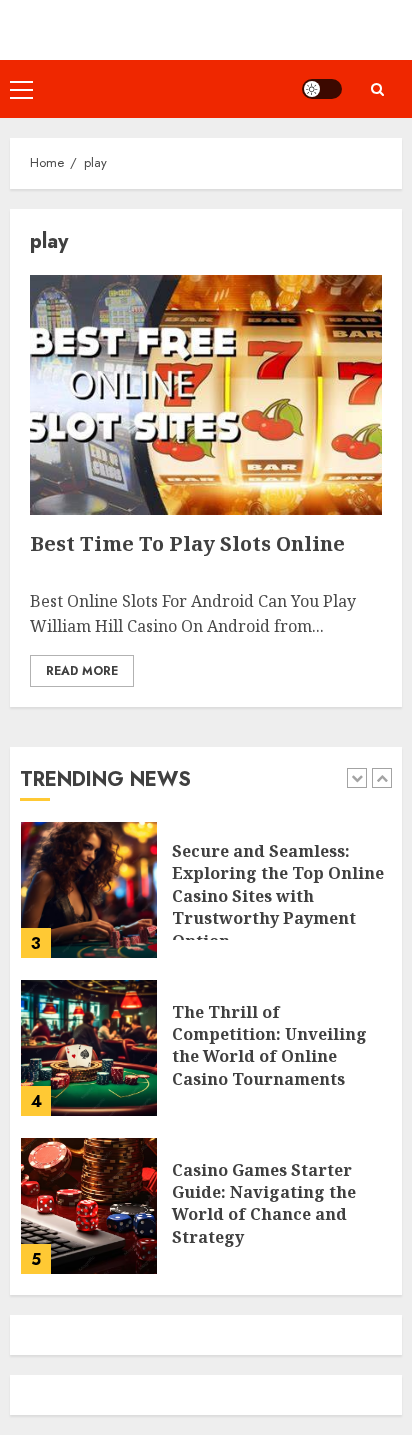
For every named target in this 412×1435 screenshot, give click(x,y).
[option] (206, 900)
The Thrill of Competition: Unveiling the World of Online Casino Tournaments (269, 1045)
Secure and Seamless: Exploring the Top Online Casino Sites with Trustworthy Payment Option (278, 896)
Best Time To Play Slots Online (187, 543)
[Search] (377, 89)
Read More (82, 671)
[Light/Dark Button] (322, 89)
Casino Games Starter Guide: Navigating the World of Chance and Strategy (264, 1203)
